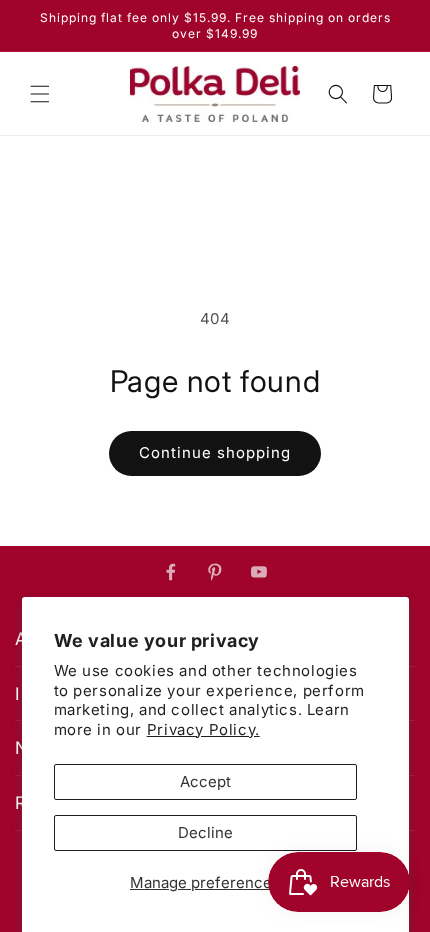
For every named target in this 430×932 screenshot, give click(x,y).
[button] (40, 94)
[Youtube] (259, 572)
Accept (205, 781)
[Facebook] (171, 572)
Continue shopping (215, 452)
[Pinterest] (215, 572)
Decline (205, 832)
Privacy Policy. (203, 729)
